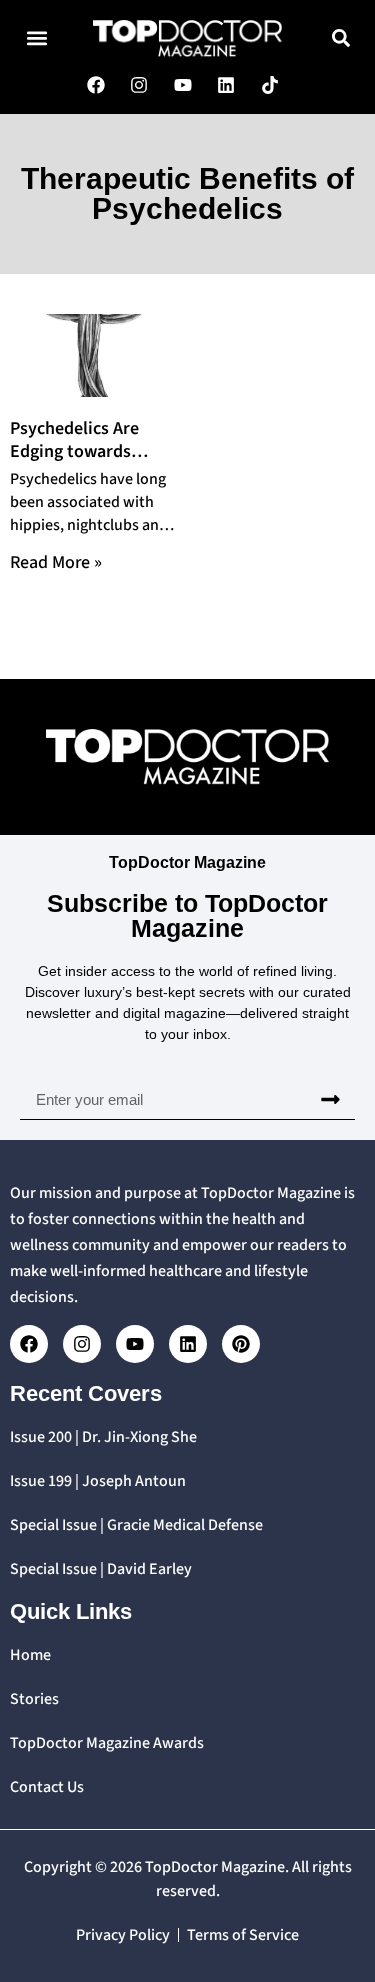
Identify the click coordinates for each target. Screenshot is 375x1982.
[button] (36, 38)
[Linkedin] (188, 1344)
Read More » (56, 562)
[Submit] (330, 1099)
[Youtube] (135, 1344)
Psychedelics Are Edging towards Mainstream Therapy (90, 451)
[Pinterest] (241, 1344)
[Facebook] (29, 1344)
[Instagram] (82, 1344)
